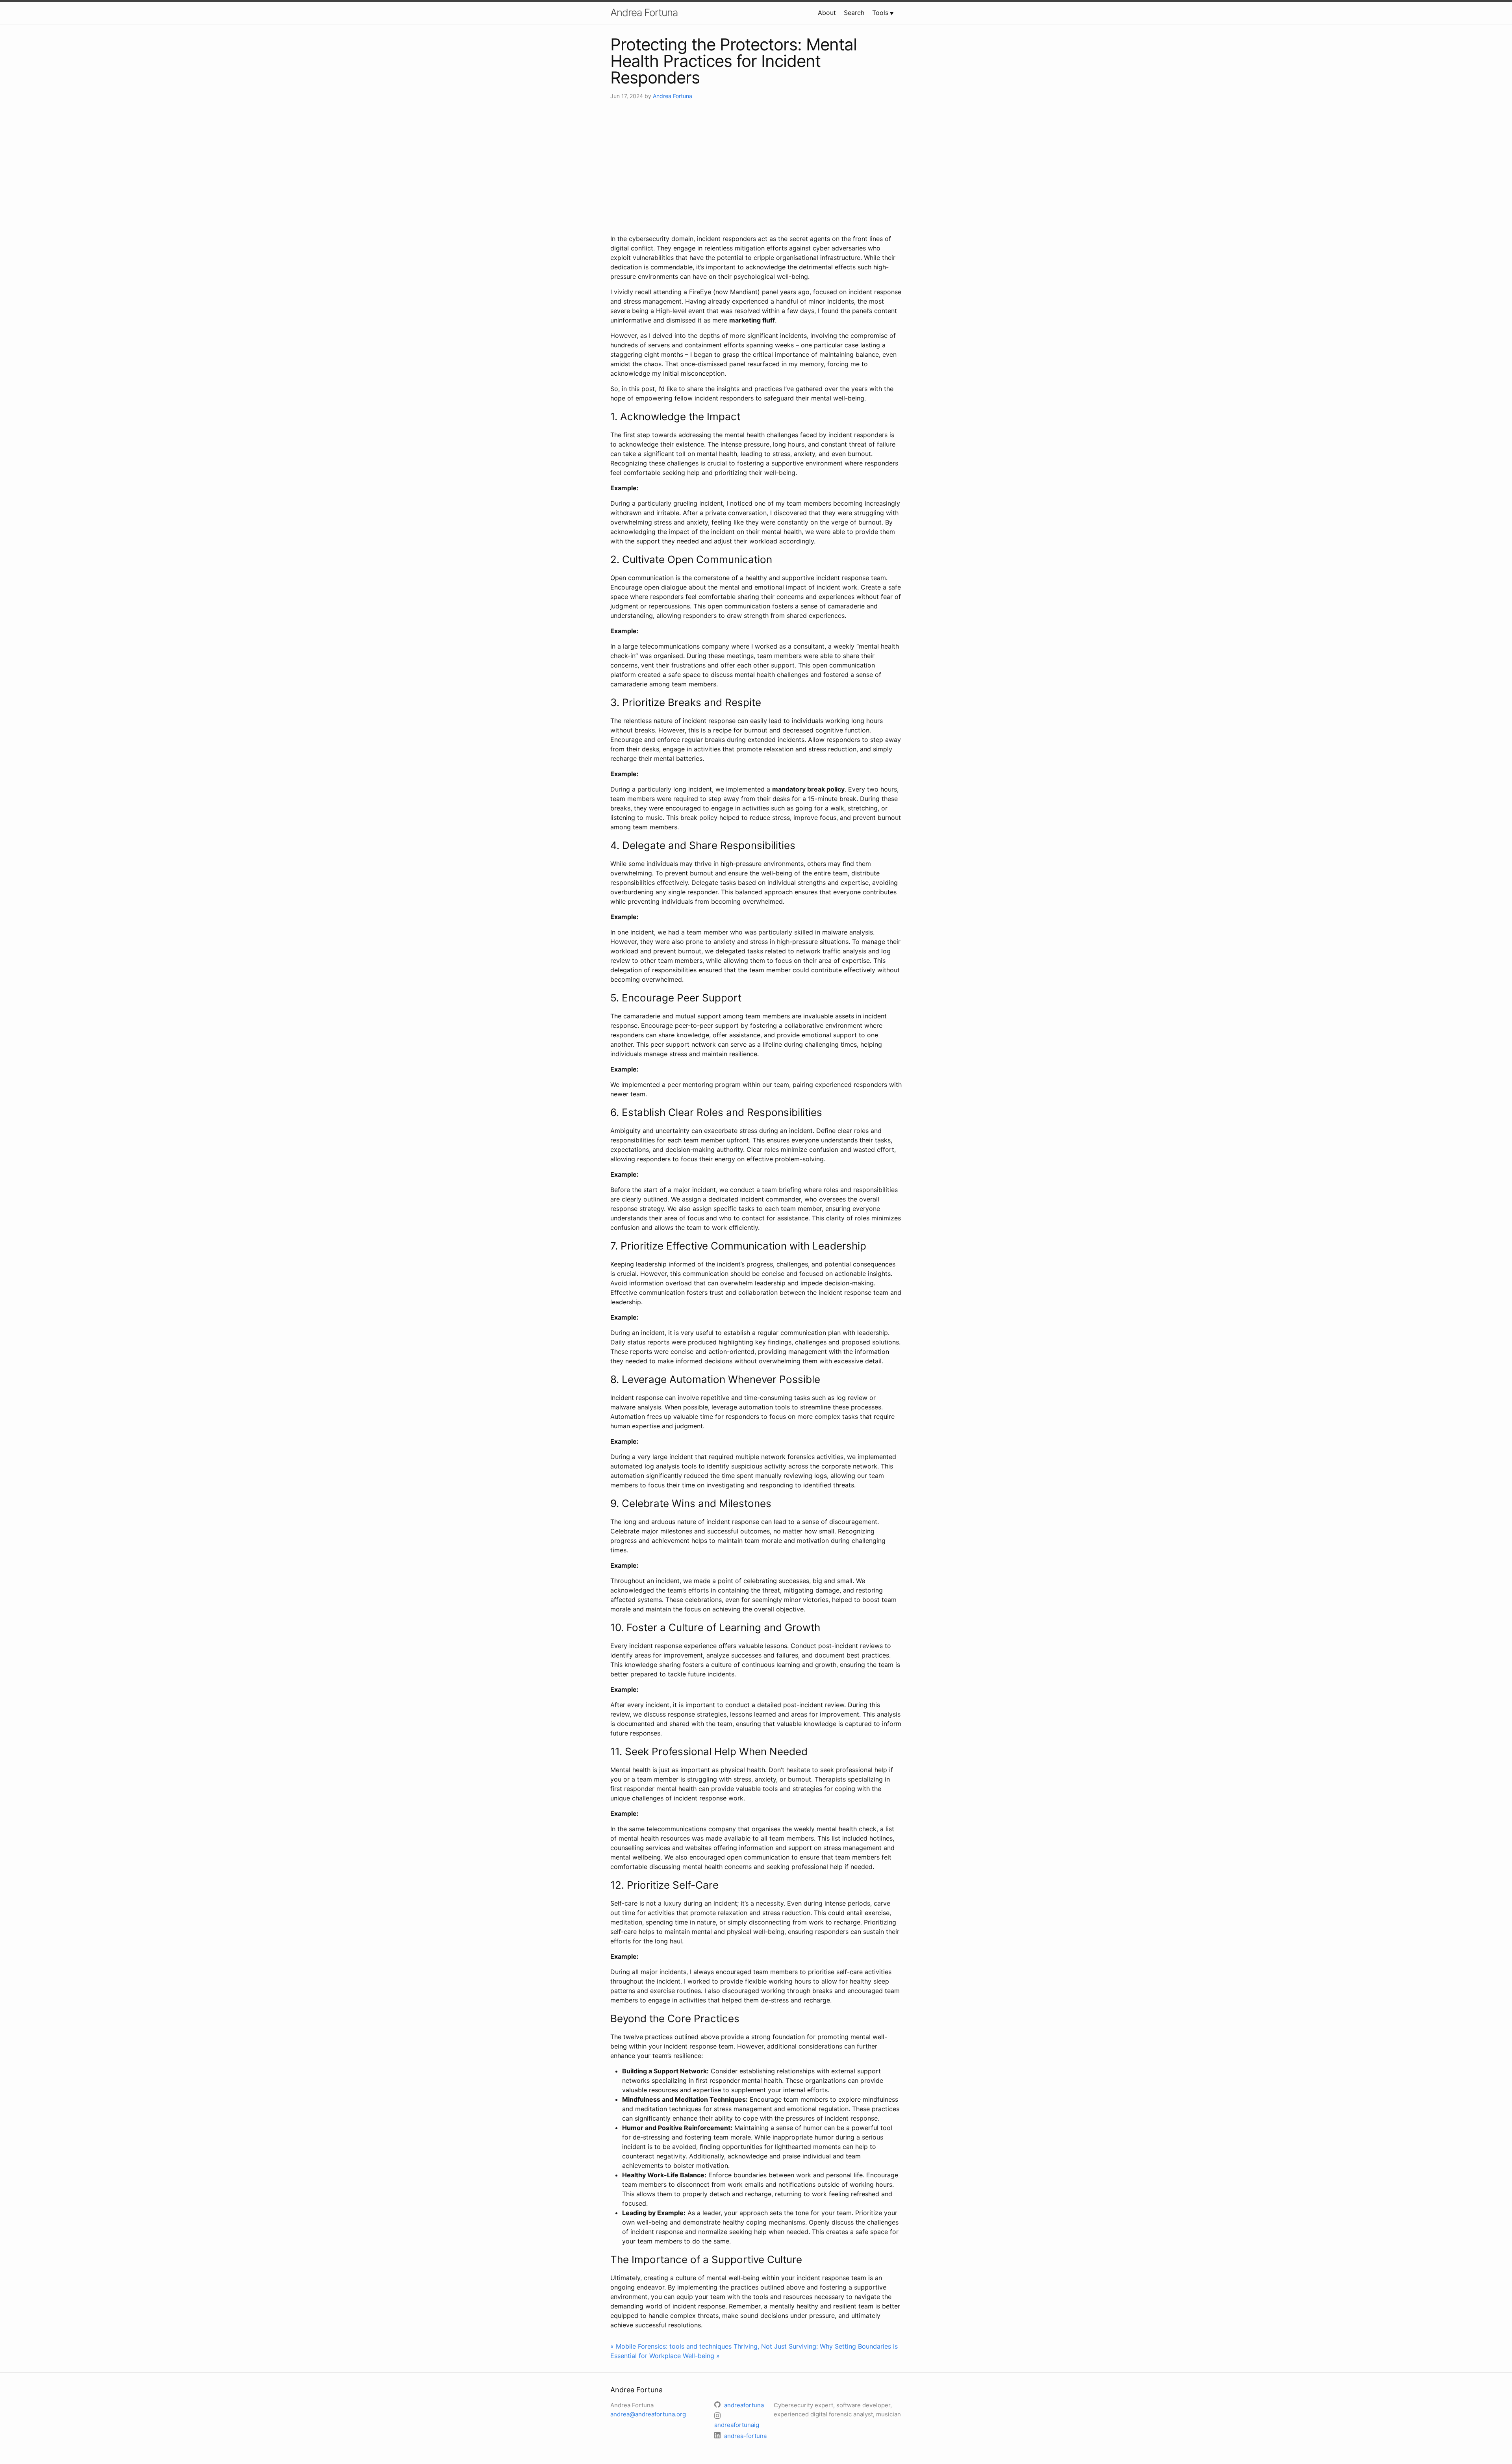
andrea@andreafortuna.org (648, 2414)
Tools (880, 13)
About (827, 13)
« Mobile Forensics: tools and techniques (671, 2346)
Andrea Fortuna (644, 12)
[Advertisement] (756, 167)
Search (854, 13)
